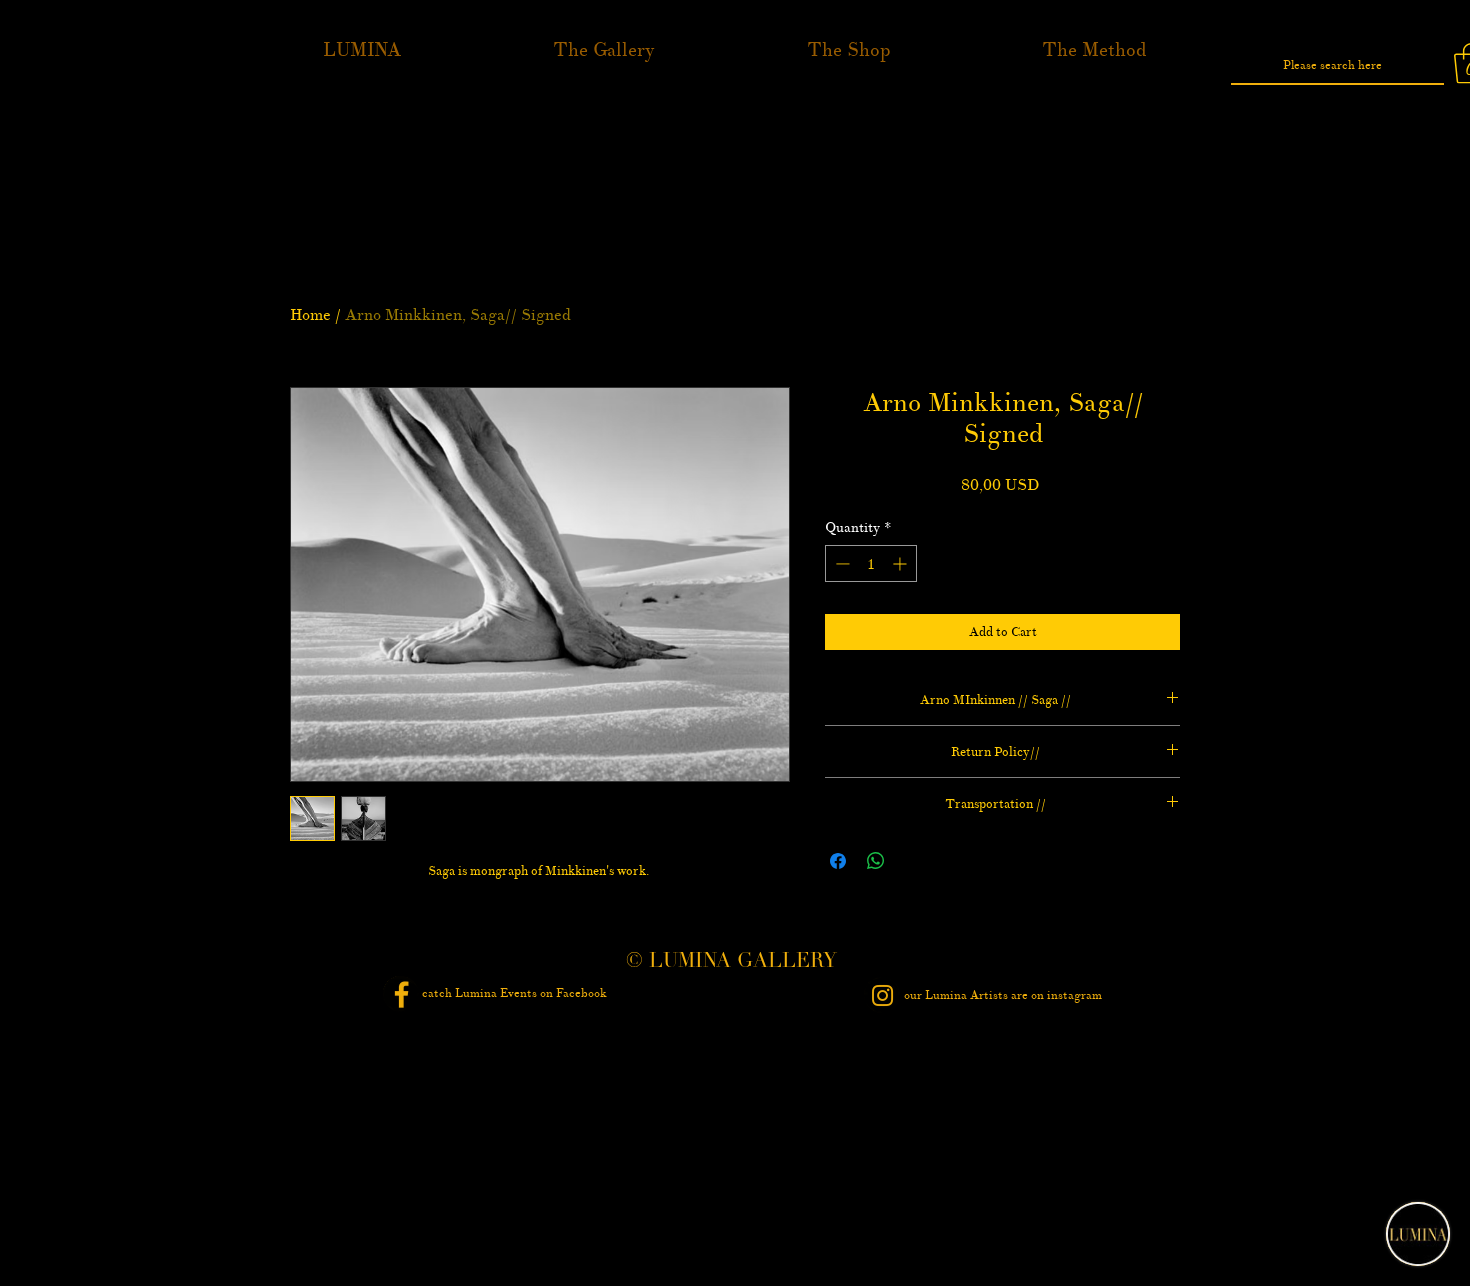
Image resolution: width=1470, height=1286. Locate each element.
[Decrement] (840, 563)
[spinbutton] (871, 563)
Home (310, 314)
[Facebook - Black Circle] (401, 994)
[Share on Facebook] (838, 861)
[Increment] (901, 563)
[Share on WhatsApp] (876, 861)
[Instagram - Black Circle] (882, 995)
